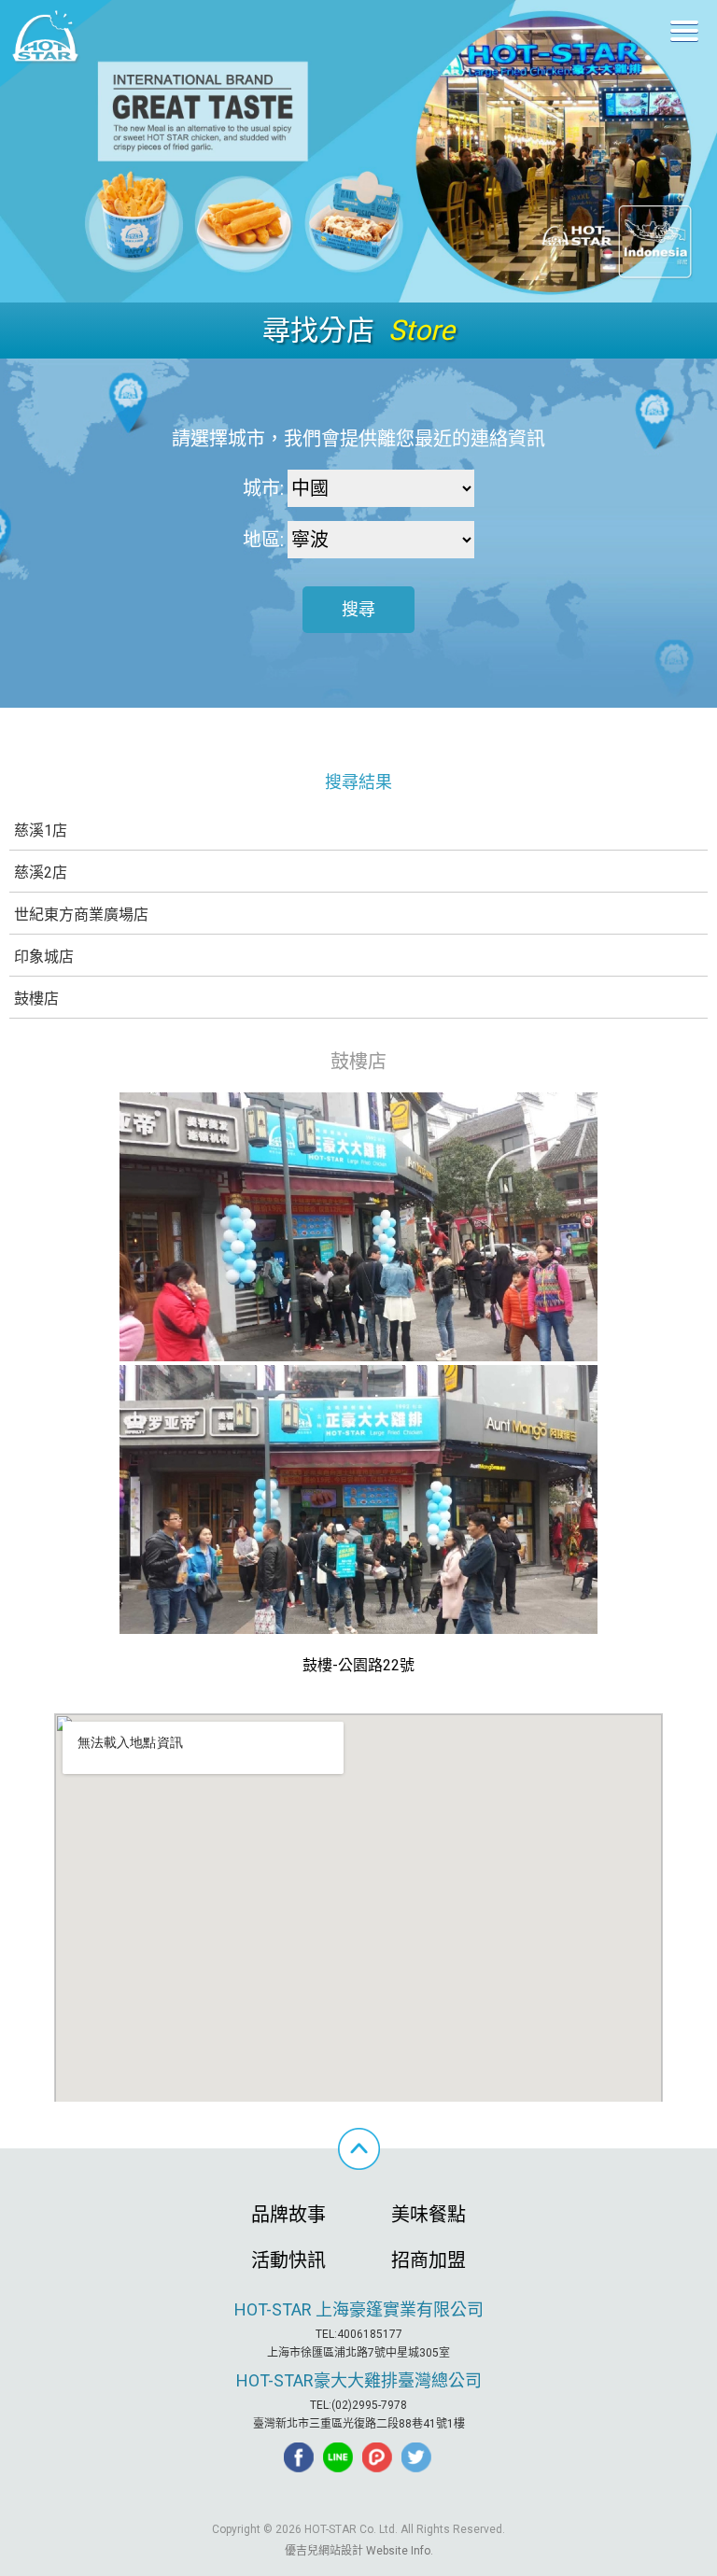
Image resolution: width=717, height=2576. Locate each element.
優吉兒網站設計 (324, 2551)
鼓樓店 (36, 999)
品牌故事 (288, 2215)
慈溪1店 (41, 831)
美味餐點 (429, 2215)
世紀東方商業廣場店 (81, 915)
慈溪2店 (41, 873)
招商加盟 (429, 2260)
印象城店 (44, 957)
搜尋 (358, 609)
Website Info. (400, 2551)
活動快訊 (288, 2260)
